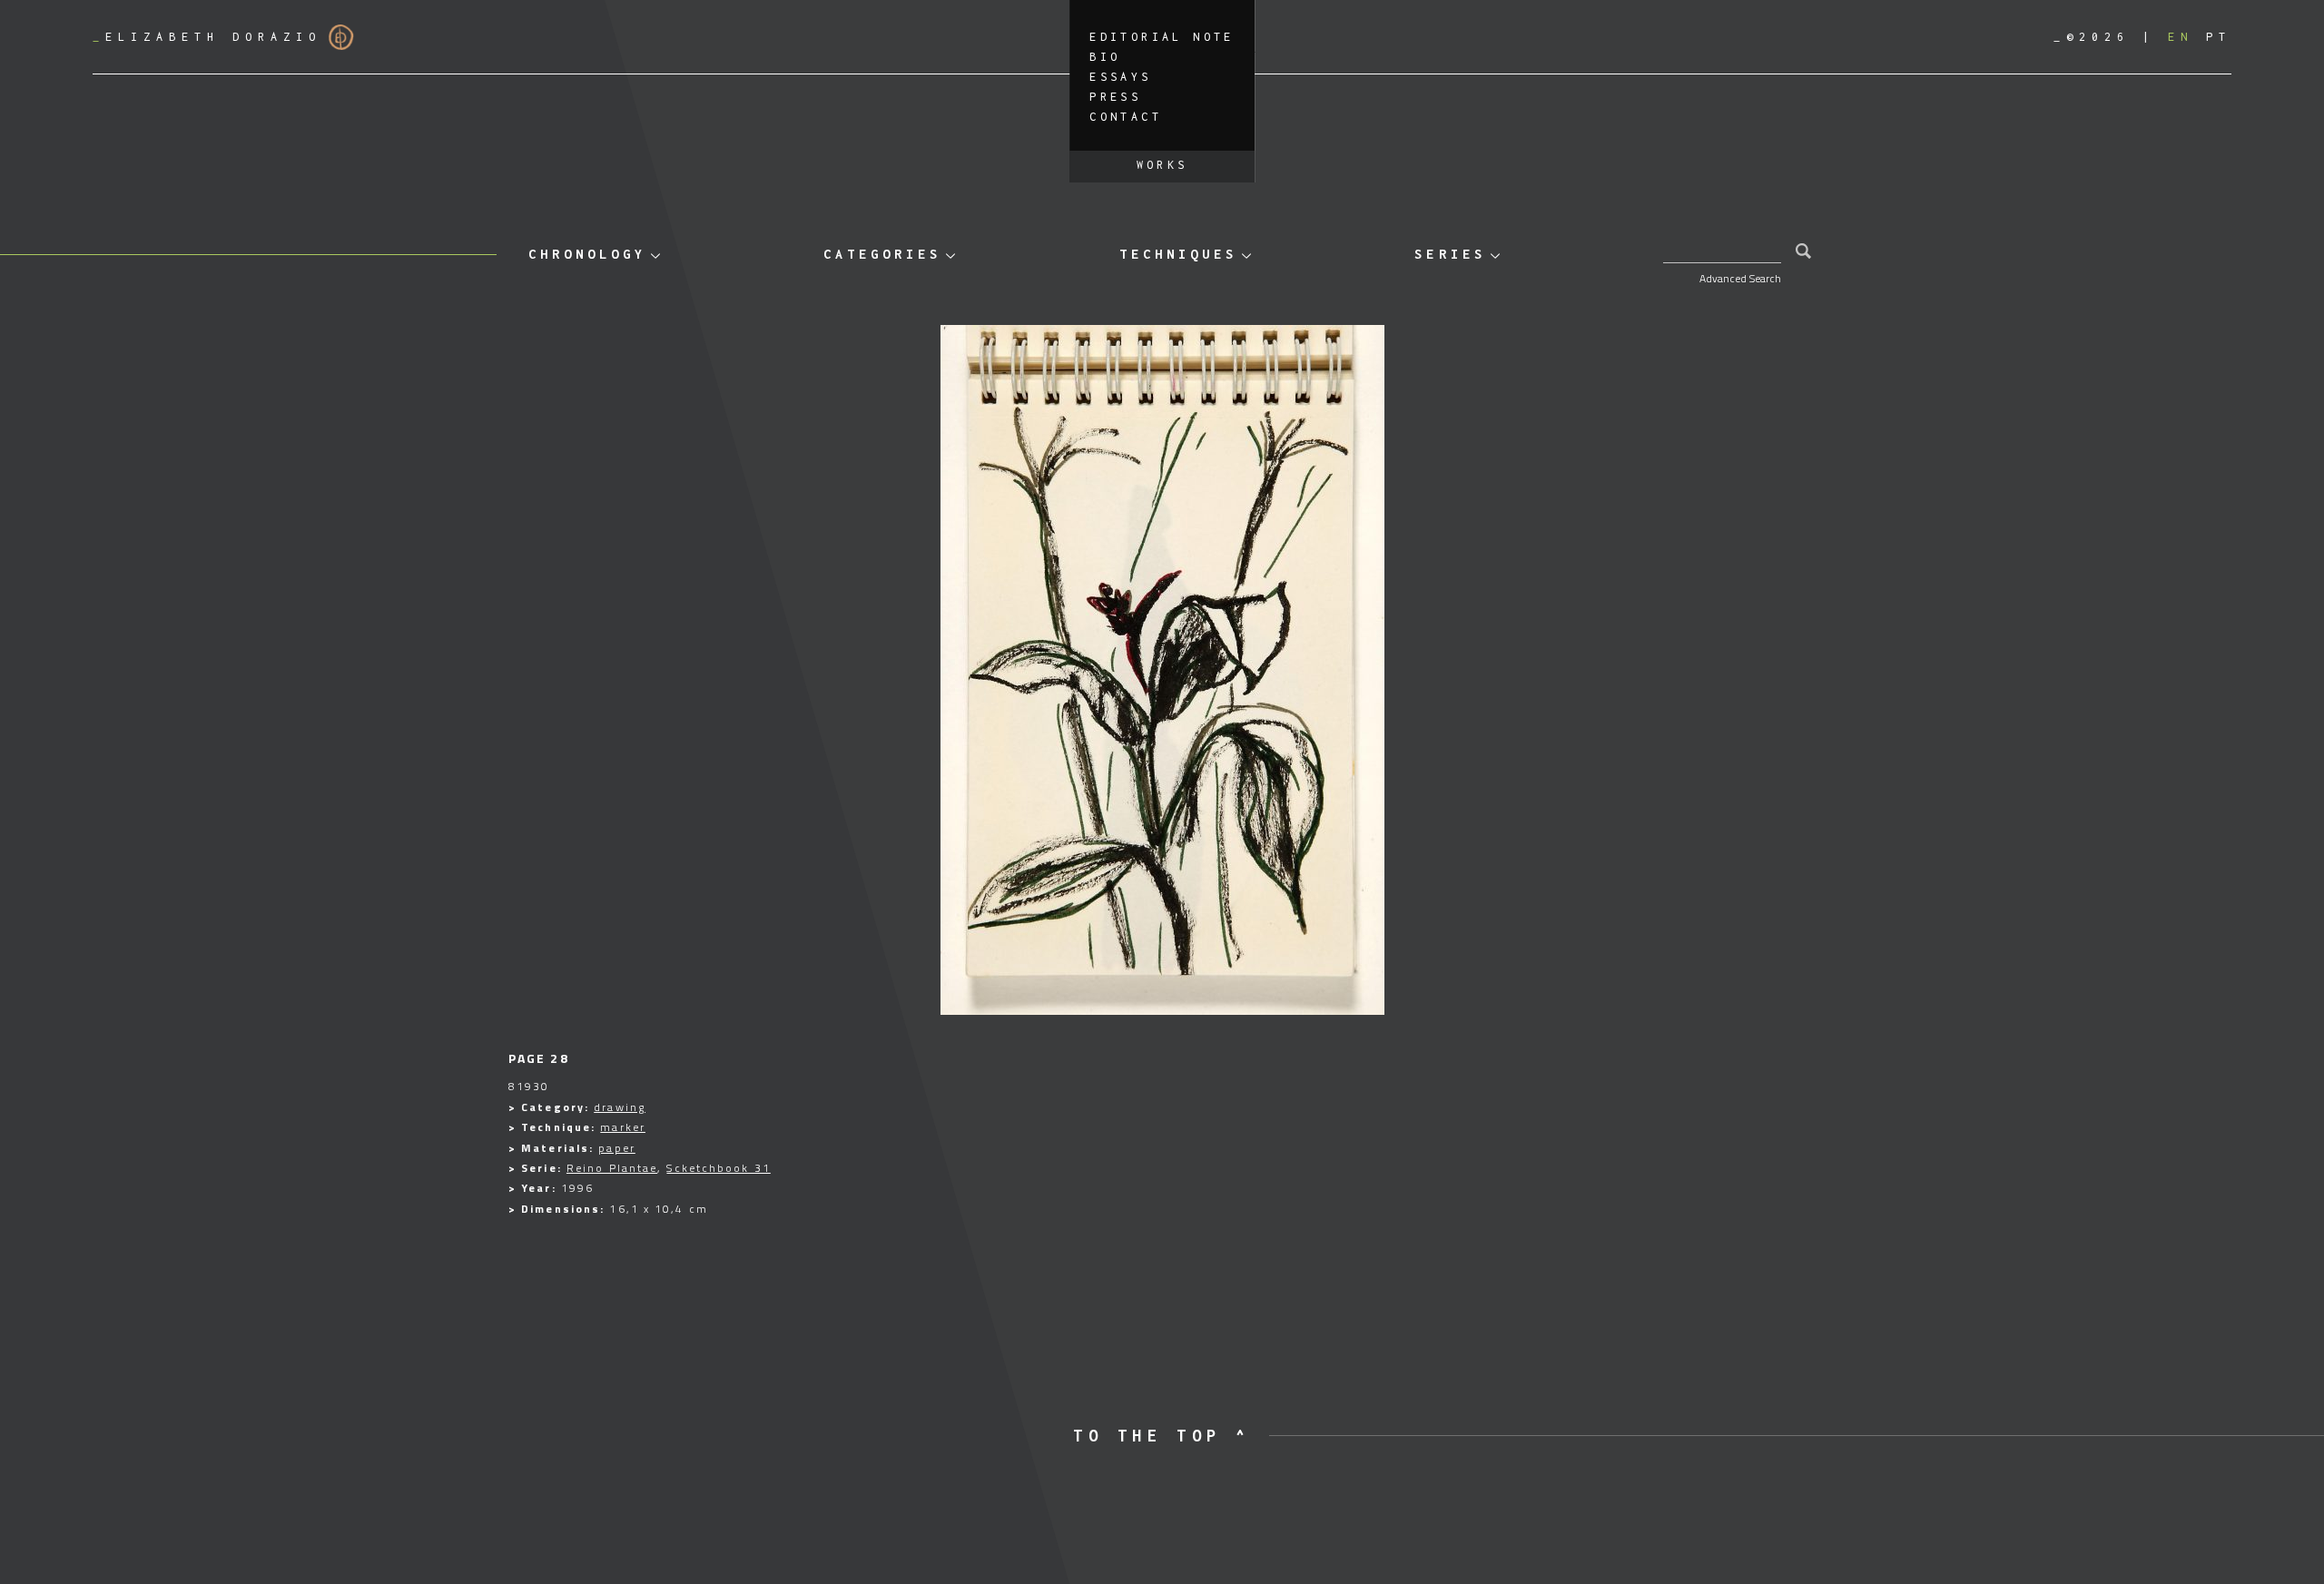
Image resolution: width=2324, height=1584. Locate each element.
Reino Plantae (612, 1168)
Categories (882, 254)
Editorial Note (1162, 37)
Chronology (587, 254)
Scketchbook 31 (718, 1168)
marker (623, 1127)
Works (1162, 165)
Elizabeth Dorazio (207, 37)
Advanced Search (1740, 278)
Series (1450, 254)
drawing (620, 1107)
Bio (1105, 57)
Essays (1120, 77)
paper (617, 1148)
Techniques (1178, 254)
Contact (1126, 117)
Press (1115, 97)
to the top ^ (1162, 1436)
